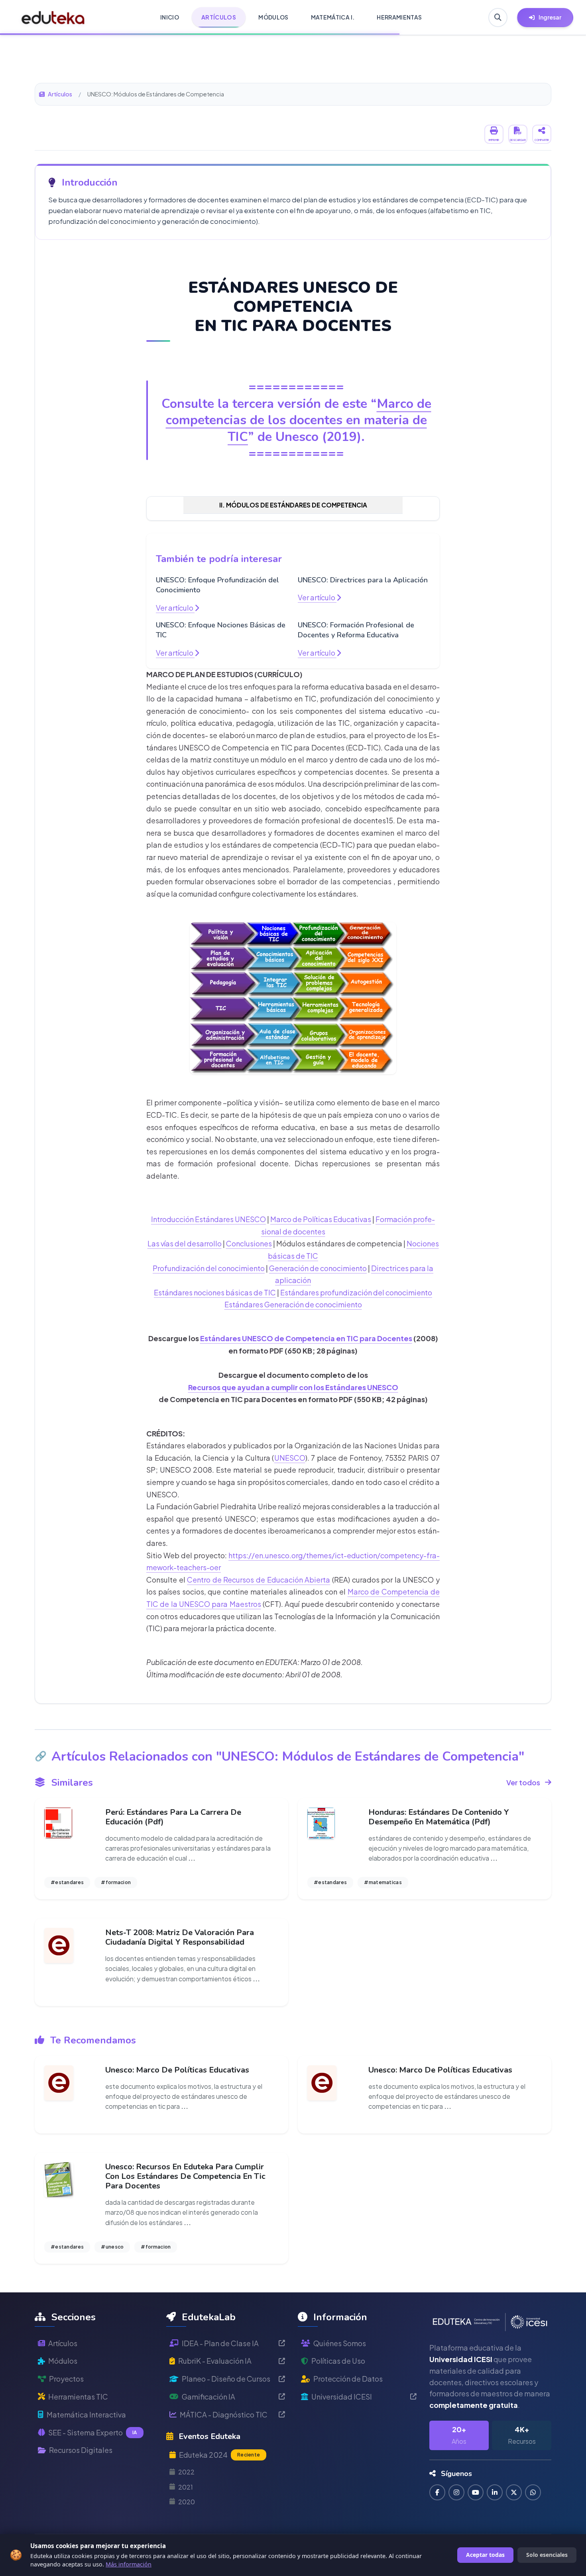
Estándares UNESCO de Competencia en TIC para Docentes (306, 1338)
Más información (129, 2564)
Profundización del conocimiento (209, 1268)
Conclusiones (249, 1243)
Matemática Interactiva (86, 2414)
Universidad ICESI (342, 2397)
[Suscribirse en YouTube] (476, 2492)
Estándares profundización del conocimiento (356, 1292)
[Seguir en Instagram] (456, 2492)
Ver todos (523, 1782)
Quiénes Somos (340, 2343)
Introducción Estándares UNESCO (208, 1219)
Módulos (63, 2361)
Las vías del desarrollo (185, 1243)
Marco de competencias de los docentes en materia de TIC (299, 420)
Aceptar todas (485, 2555)
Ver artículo (175, 608)
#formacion (116, 1882)
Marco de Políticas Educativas (321, 1219)
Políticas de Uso (338, 2361)
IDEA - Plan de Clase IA (220, 2343)
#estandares (67, 1882)
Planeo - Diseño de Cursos (226, 2379)
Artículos (60, 94)
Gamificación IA (208, 2397)
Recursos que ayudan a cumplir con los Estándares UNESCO (293, 1387)
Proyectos (66, 2379)
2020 (187, 2502)
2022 (186, 2472)
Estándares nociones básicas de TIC (215, 1292)
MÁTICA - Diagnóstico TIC (224, 2414)
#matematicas (383, 1882)
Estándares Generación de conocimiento (293, 1304)
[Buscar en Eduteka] (498, 18)
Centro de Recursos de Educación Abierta (259, 1580)
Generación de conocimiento (318, 1268)
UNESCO (290, 1458)
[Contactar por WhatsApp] (533, 2492)
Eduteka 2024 (219, 2455)
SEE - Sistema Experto (93, 2432)
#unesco (112, 2247)
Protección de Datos (348, 2379)
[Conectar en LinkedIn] (495, 2492)
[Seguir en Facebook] (437, 2492)
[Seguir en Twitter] (514, 2492)
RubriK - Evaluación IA (215, 2361)
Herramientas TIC (78, 2397)
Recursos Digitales (81, 2450)
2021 (186, 2487)
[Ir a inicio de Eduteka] (53, 18)
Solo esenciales (547, 2555)
